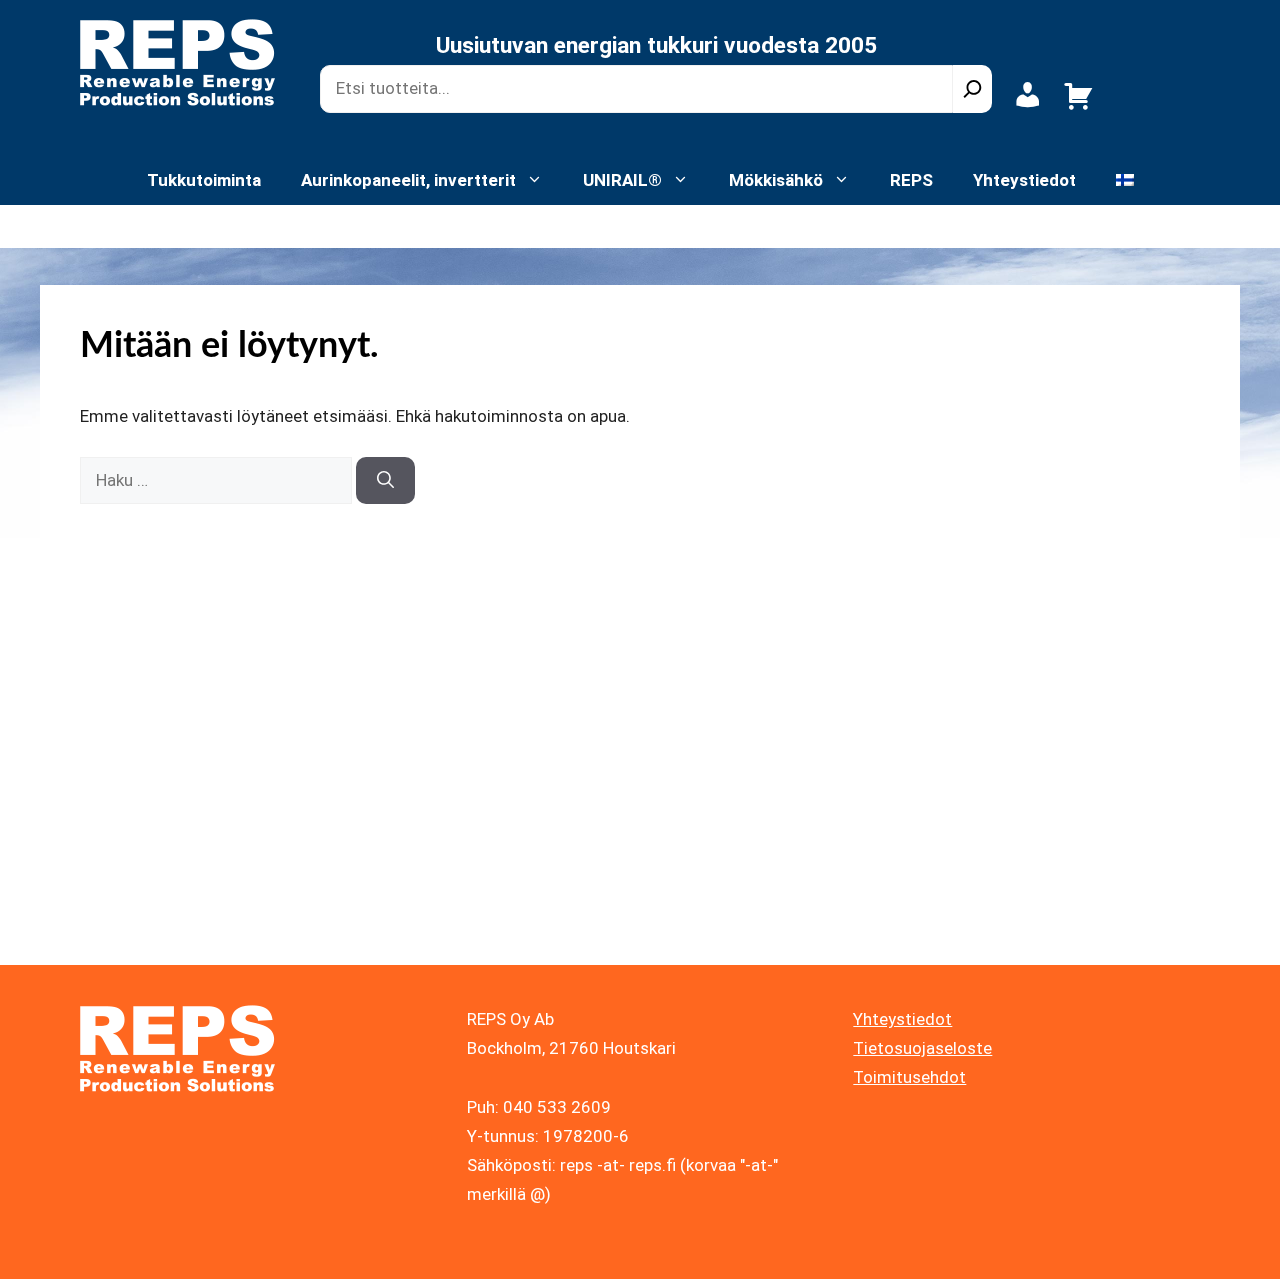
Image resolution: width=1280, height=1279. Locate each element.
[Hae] (385, 481)
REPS (911, 180)
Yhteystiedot (1024, 180)
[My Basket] (1078, 106)
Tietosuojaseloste (922, 1048)
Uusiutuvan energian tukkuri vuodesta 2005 (656, 45)
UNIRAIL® (622, 180)
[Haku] (972, 89)
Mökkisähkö (776, 180)
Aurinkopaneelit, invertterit (408, 180)
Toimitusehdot (909, 1077)
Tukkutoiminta (204, 180)
